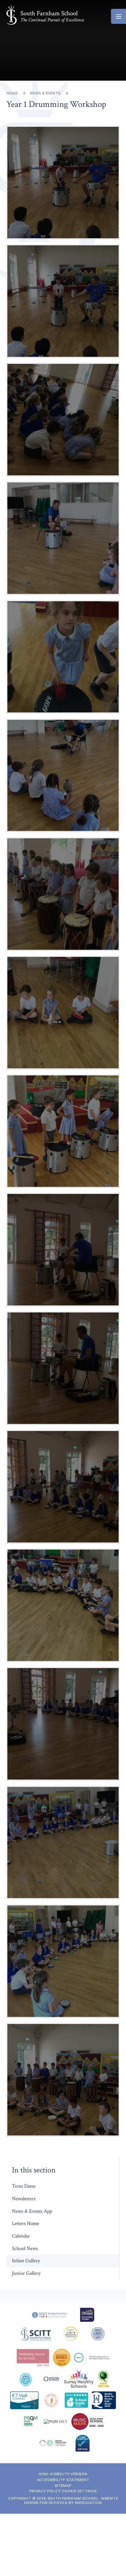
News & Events (45, 93)
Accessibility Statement (63, 2480)
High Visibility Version (63, 2474)
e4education (88, 2503)
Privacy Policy (45, 2491)
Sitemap (63, 2486)
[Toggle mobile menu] (119, 16)
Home (12, 93)
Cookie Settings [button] (79, 2491)
